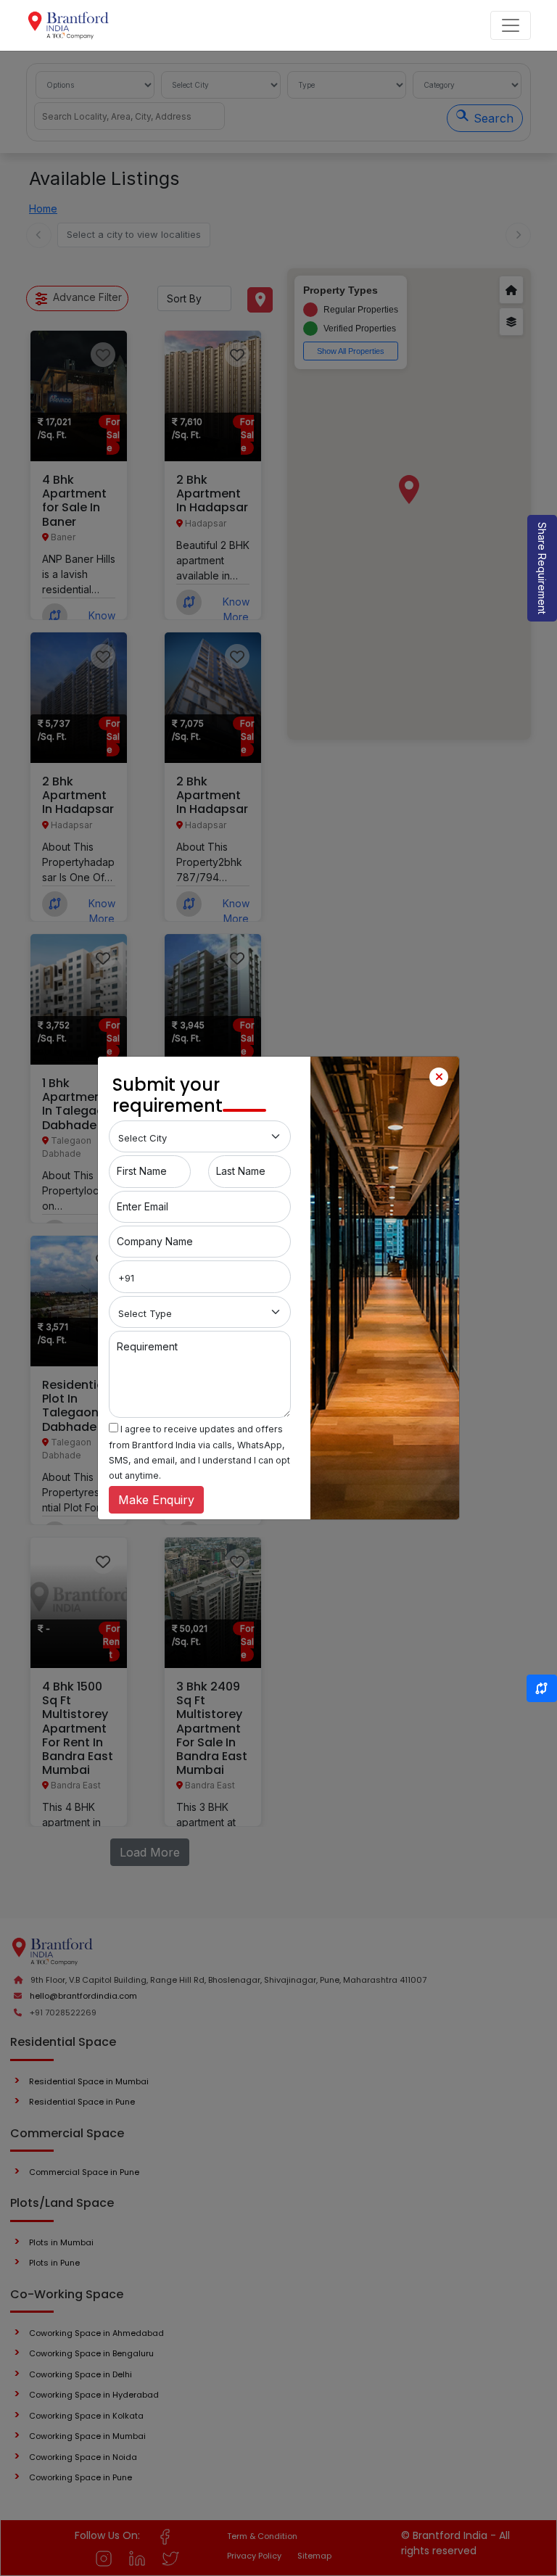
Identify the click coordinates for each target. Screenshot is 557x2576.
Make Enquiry (156, 1500)
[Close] (439, 1077)
